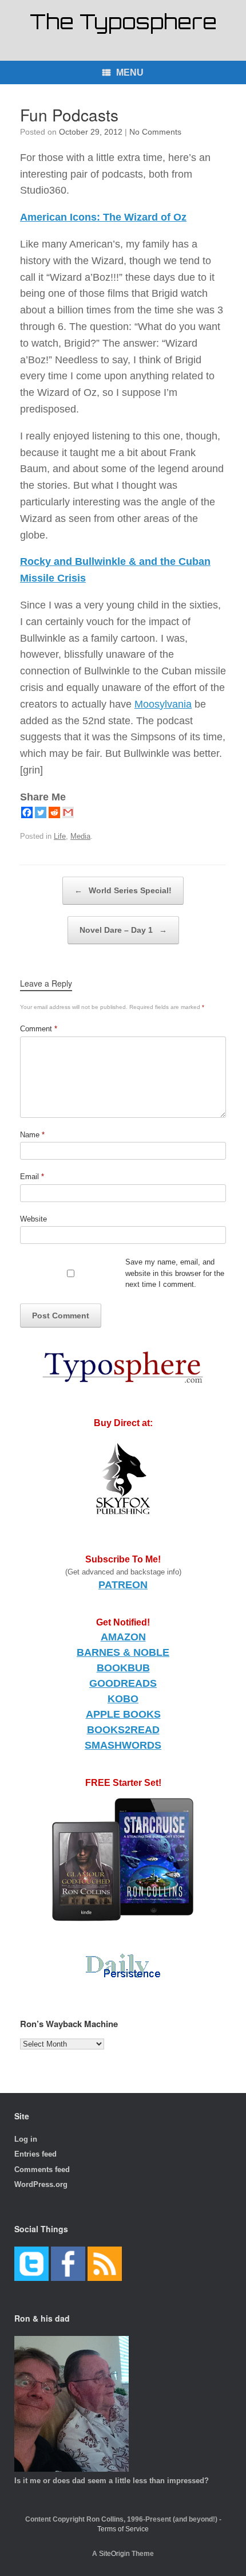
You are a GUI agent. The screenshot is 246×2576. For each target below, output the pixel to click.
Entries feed (35, 2154)
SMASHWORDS (123, 1745)
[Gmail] (68, 812)
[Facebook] (27, 812)
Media (80, 836)
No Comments (155, 132)
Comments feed (42, 2169)
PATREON (123, 1585)
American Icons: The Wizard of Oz (103, 217)
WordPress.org (41, 2184)
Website (33, 1219)
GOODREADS (123, 1683)
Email (32, 1177)
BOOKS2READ (123, 1730)
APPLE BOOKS (123, 1714)
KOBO (123, 1699)
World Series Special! (123, 890)
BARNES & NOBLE (123, 1652)
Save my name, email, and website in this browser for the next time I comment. (175, 1273)
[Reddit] (54, 812)
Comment (39, 1029)
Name (32, 1135)
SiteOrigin (114, 2554)
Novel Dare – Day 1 (123, 930)
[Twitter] (41, 812)
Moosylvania (163, 704)
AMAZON (123, 1637)
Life (60, 836)
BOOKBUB (123, 1668)
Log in (26, 2139)
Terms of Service (123, 2529)
